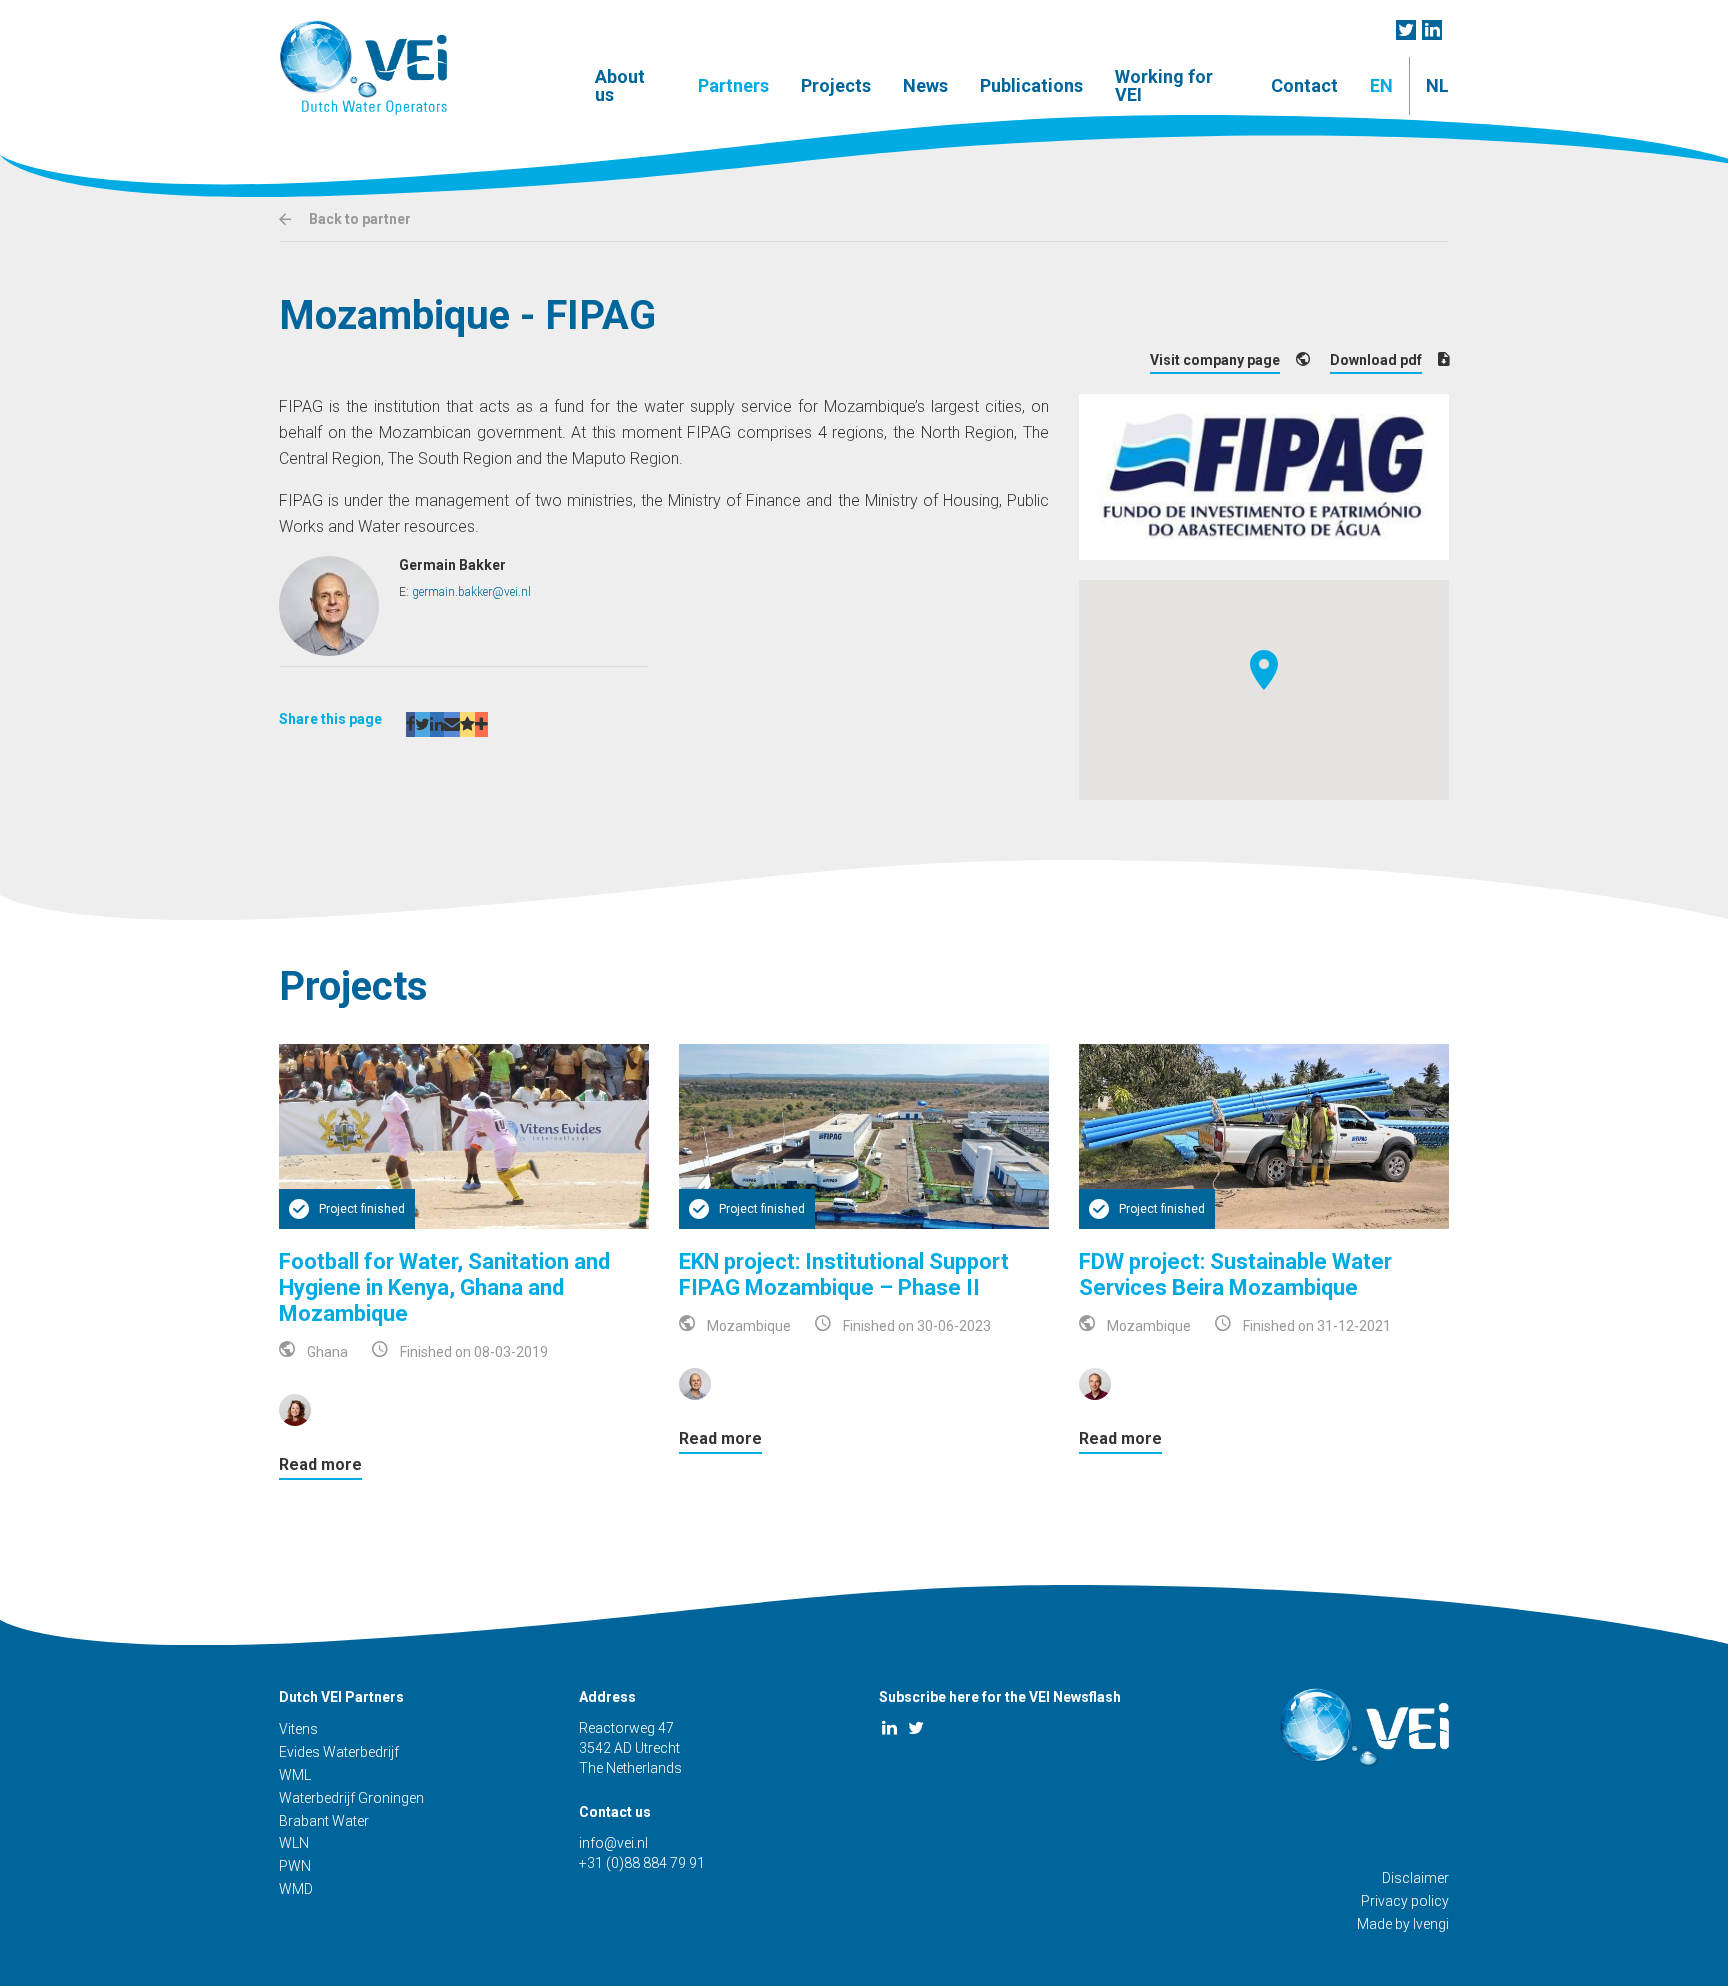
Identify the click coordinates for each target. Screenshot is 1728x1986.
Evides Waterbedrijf (339, 1752)
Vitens (298, 1729)
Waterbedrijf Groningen (351, 1798)
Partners (733, 85)
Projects (836, 85)
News (925, 85)
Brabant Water (324, 1821)
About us (620, 85)
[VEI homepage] (363, 67)
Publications (1031, 85)
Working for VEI (1164, 85)
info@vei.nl (613, 1843)
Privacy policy (1405, 1901)
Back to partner (358, 219)
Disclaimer (1415, 1878)
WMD (296, 1889)
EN (1381, 85)
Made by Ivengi (1403, 1924)
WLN (294, 1843)
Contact (1304, 85)
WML (295, 1775)
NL (1437, 85)
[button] (1264, 670)
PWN (295, 1866)
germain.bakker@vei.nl (471, 592)
